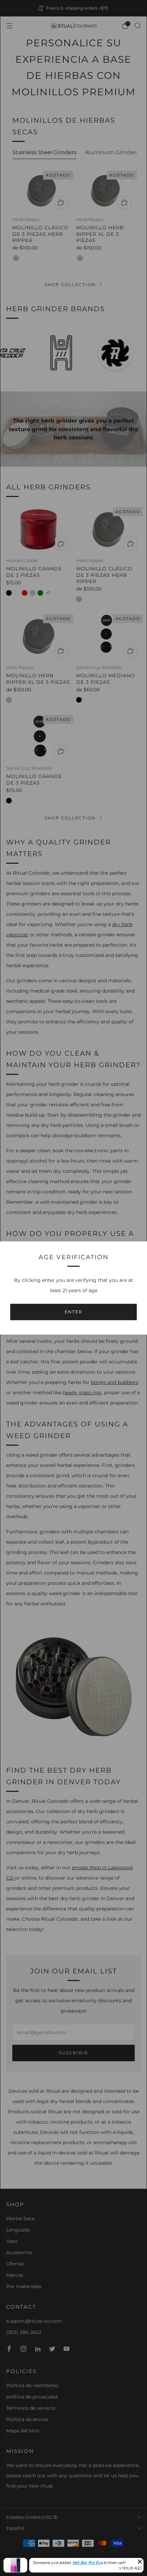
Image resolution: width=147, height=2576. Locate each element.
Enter (73, 1312)
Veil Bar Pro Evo (88, 2563)
